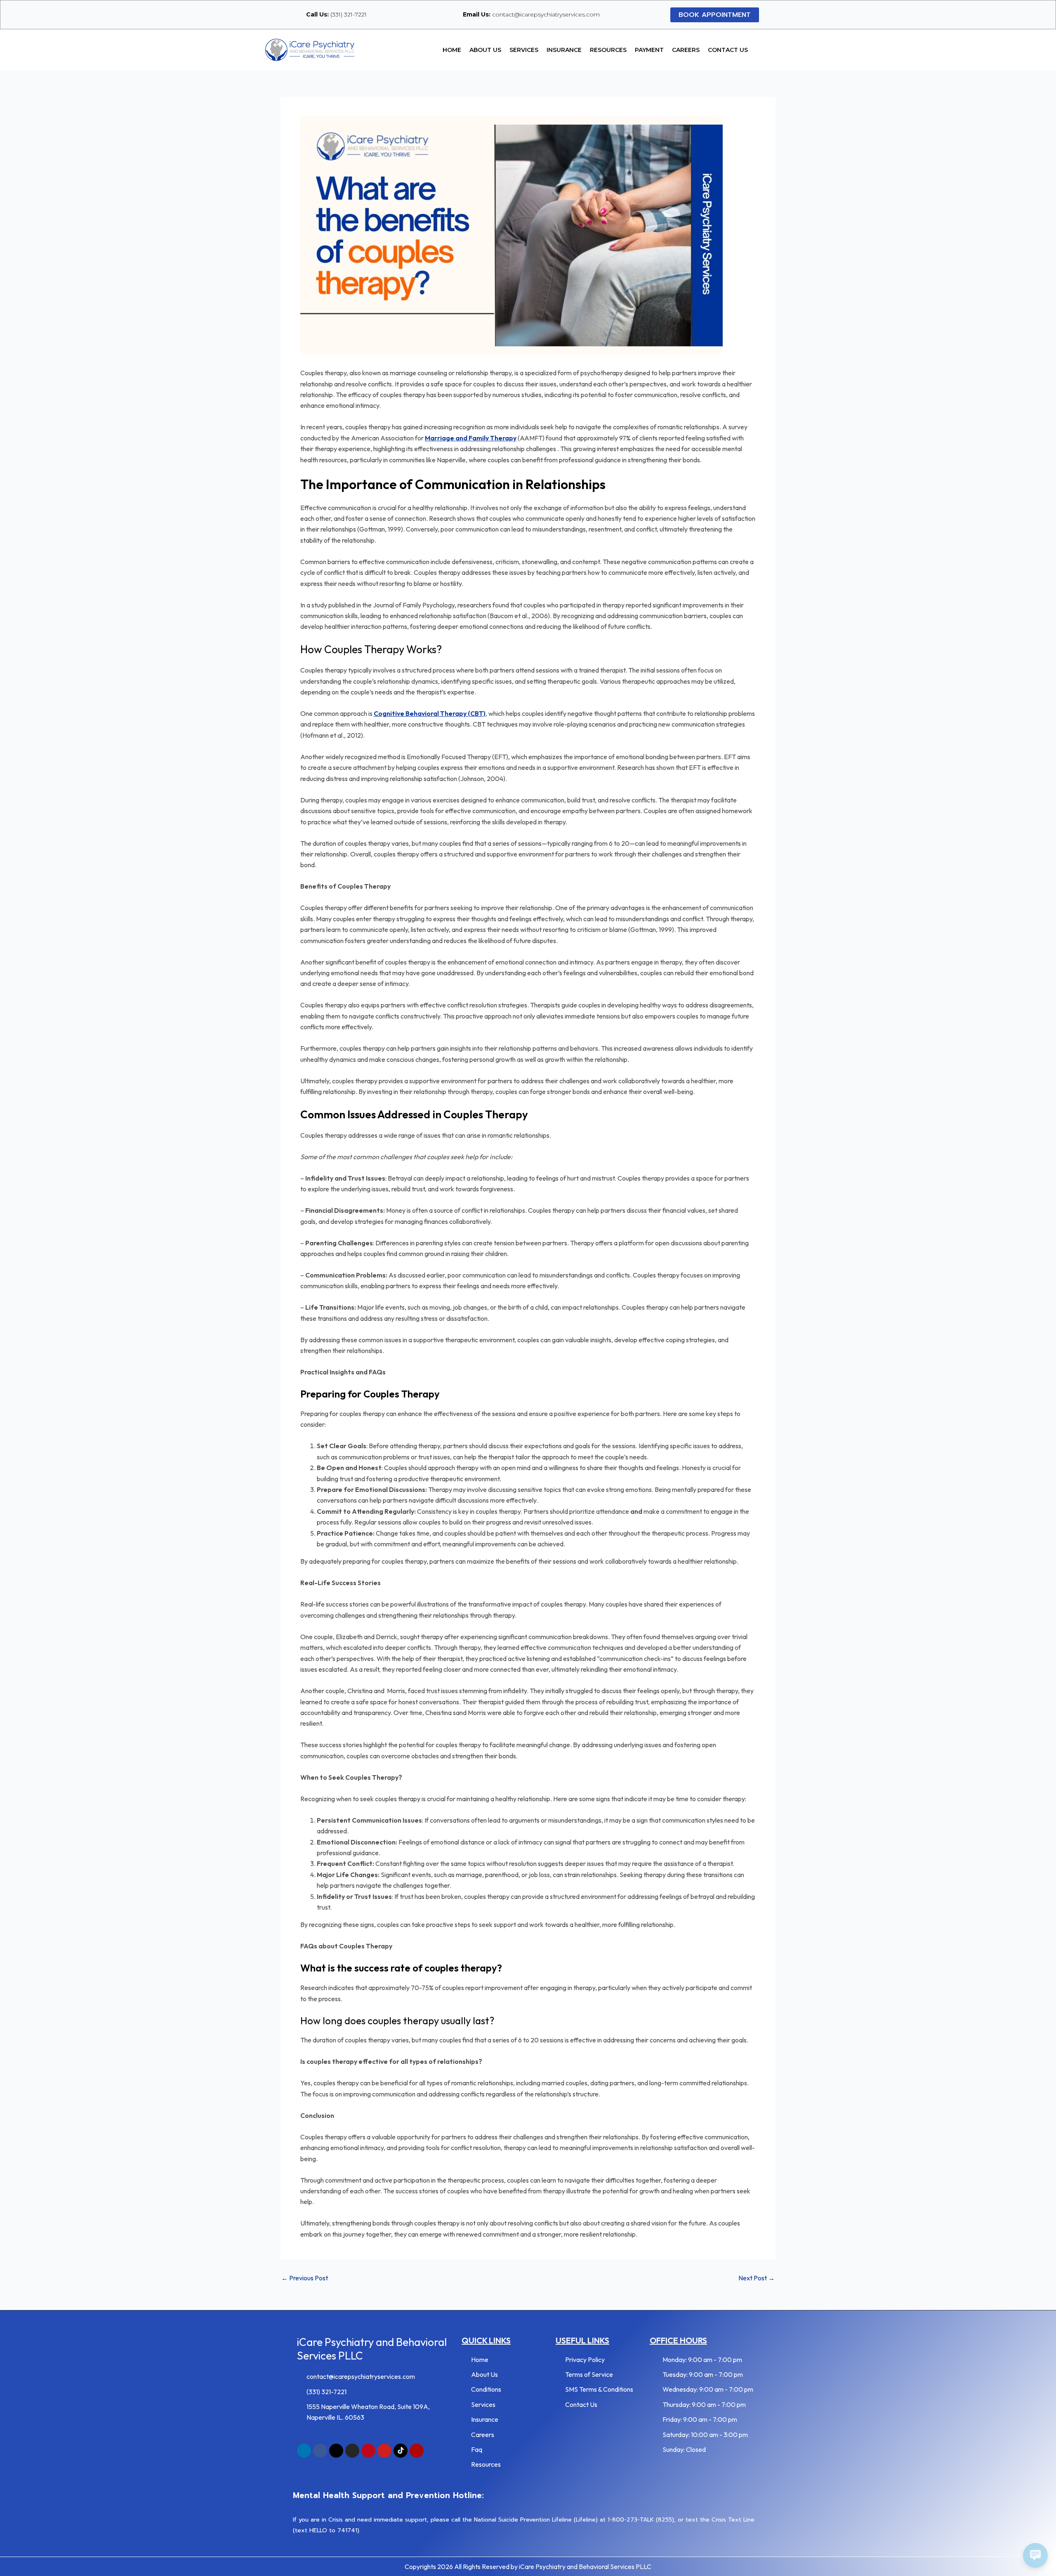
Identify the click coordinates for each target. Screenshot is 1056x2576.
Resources (608, 50)
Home (452, 50)
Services (524, 50)
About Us (485, 50)
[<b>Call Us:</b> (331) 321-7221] (296, 14)
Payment (649, 50)
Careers (686, 50)
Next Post (757, 2278)
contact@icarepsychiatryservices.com (531, 14)
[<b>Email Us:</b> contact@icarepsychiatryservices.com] (453, 14)
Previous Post (305, 2278)
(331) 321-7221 (336, 14)
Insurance (564, 50)
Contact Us (728, 50)
